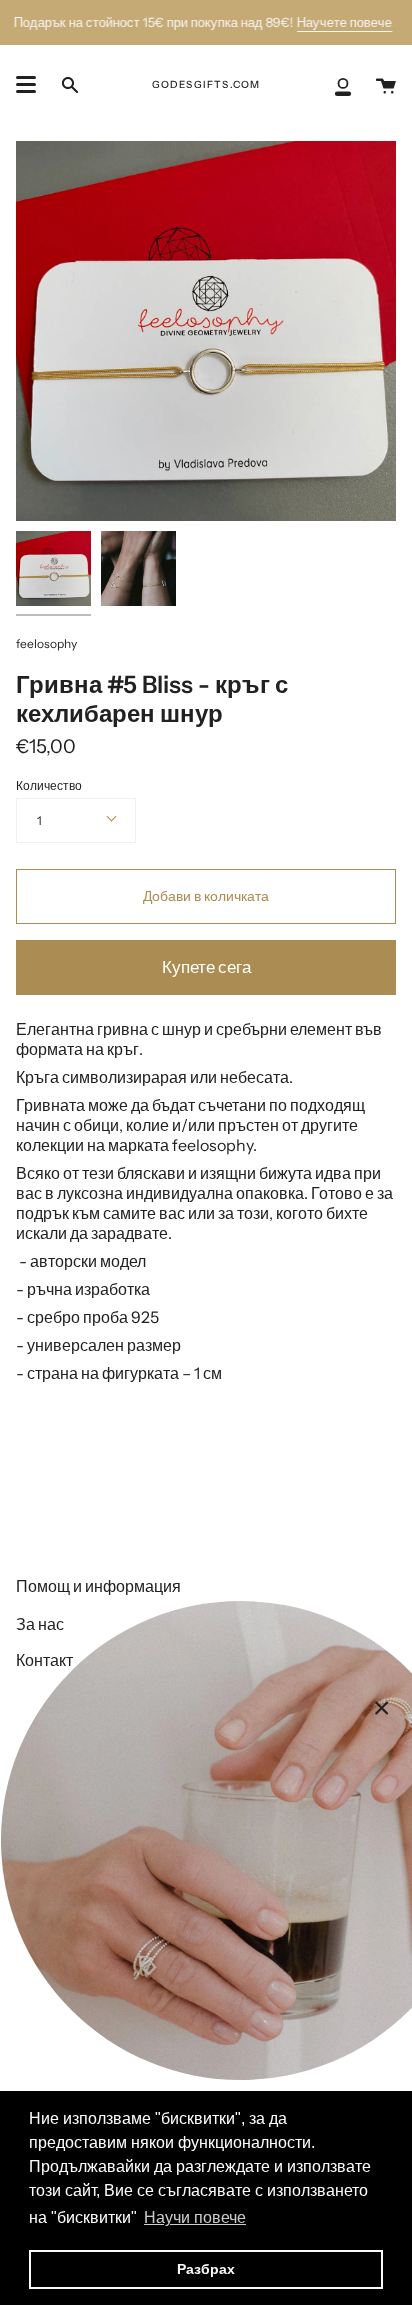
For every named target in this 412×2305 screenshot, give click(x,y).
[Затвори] (382, 1708)
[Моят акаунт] (343, 85)
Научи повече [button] (195, 2217)
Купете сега (206, 967)
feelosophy (46, 643)
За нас (40, 1624)
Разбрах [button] (206, 2269)
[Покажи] (26, 85)
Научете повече (344, 22)
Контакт (44, 1660)
